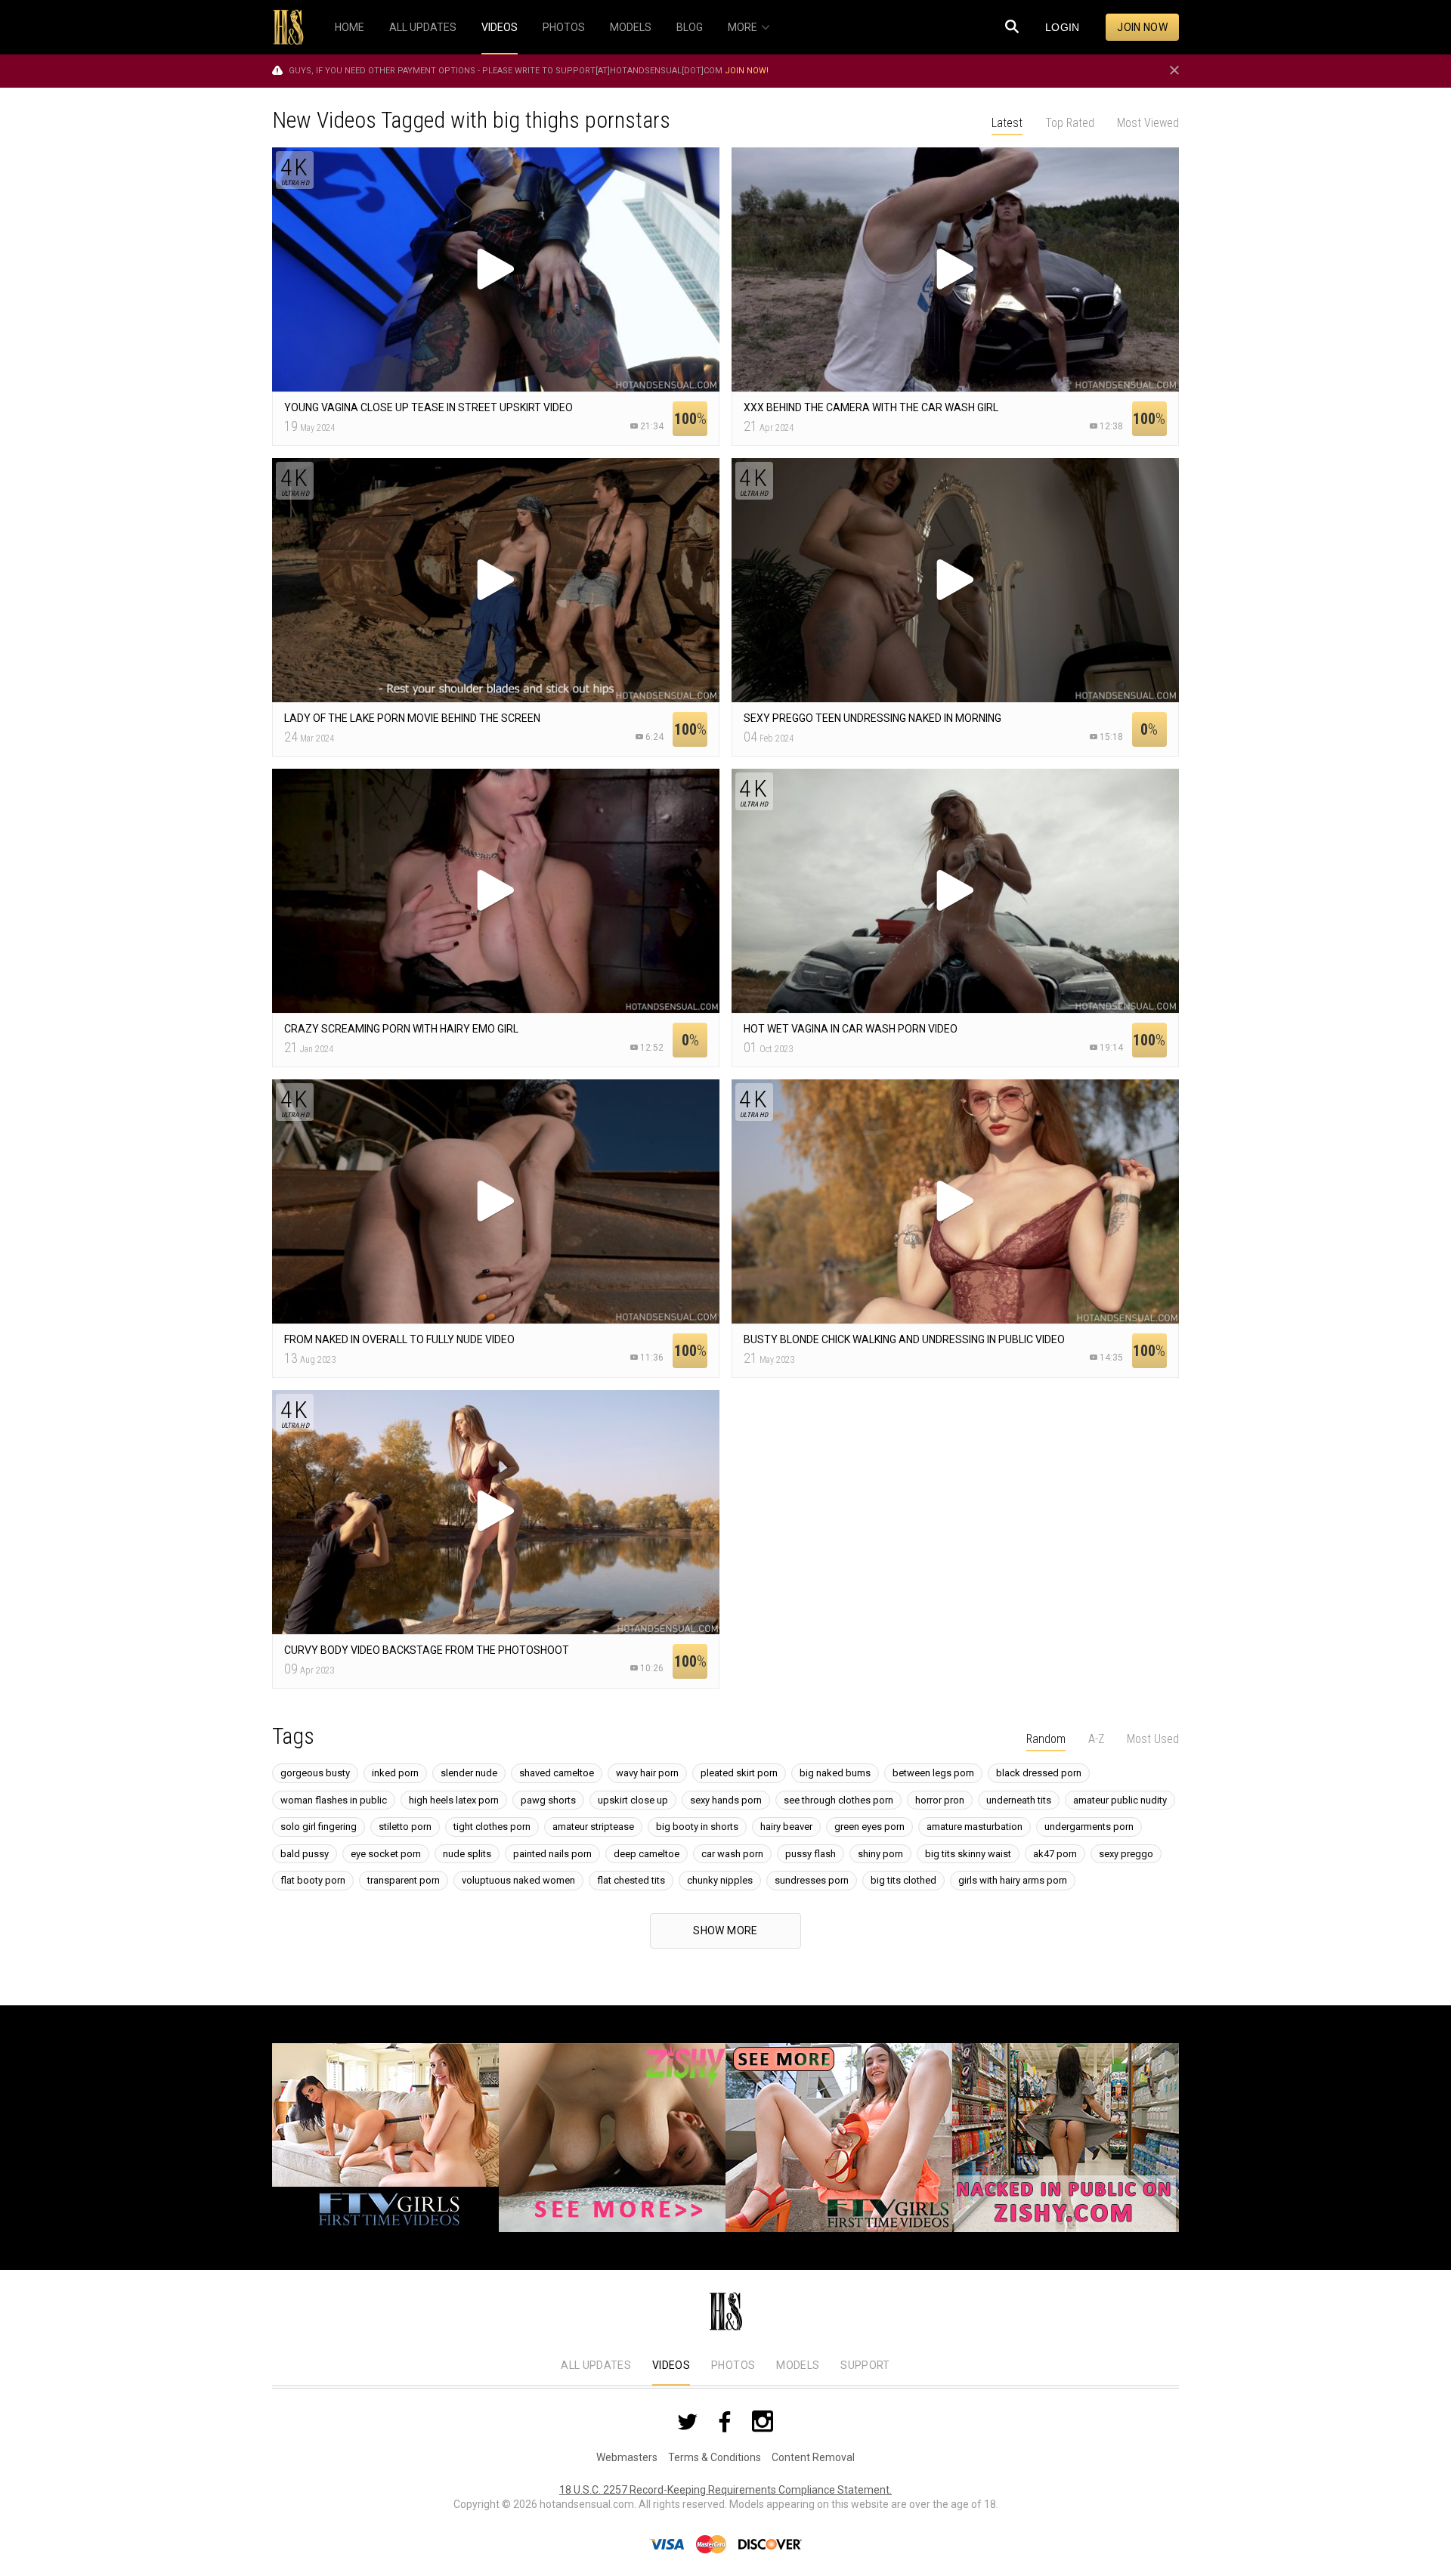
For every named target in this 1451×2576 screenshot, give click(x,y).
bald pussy (305, 1854)
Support (865, 2365)
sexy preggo (1126, 1854)
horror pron (940, 1800)
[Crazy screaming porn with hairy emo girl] (496, 891)
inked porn (395, 1773)
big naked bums (835, 1773)
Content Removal (813, 2457)
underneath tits (1019, 1800)
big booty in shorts (697, 1827)
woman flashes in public (334, 1800)
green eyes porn (869, 1827)
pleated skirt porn (739, 1773)
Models (798, 2365)
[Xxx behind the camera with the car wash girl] (955, 269)
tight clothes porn (492, 1827)
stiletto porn (405, 1827)
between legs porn (933, 1773)
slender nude (469, 1773)
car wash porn (732, 1854)
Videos (671, 2365)
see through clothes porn (838, 1800)
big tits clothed (903, 1880)
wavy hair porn (647, 1773)
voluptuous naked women (518, 1880)
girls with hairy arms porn (1013, 1880)
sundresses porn (812, 1880)
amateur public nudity (1120, 1800)
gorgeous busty (315, 1773)
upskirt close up (633, 1800)
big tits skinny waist (968, 1854)
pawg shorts (548, 1800)
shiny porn (880, 1854)
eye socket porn (386, 1854)
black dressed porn (1039, 1773)
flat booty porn (313, 1880)
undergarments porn (1089, 1827)
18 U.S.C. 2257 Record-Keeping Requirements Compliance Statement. (725, 2490)
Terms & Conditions (715, 2457)
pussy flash (811, 1854)
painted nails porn (552, 1854)
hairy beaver (786, 1827)
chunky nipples (720, 1880)
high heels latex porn (454, 1800)
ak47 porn (1055, 1854)
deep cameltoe (647, 1854)
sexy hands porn (726, 1800)
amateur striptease (593, 1827)
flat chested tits (631, 1880)
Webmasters (627, 2457)
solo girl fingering (319, 1827)
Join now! (747, 71)
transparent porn (404, 1880)
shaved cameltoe (557, 1773)
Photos (733, 2365)
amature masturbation (975, 1827)
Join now (1142, 27)
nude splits (467, 1854)
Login (1063, 27)
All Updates (596, 2365)
